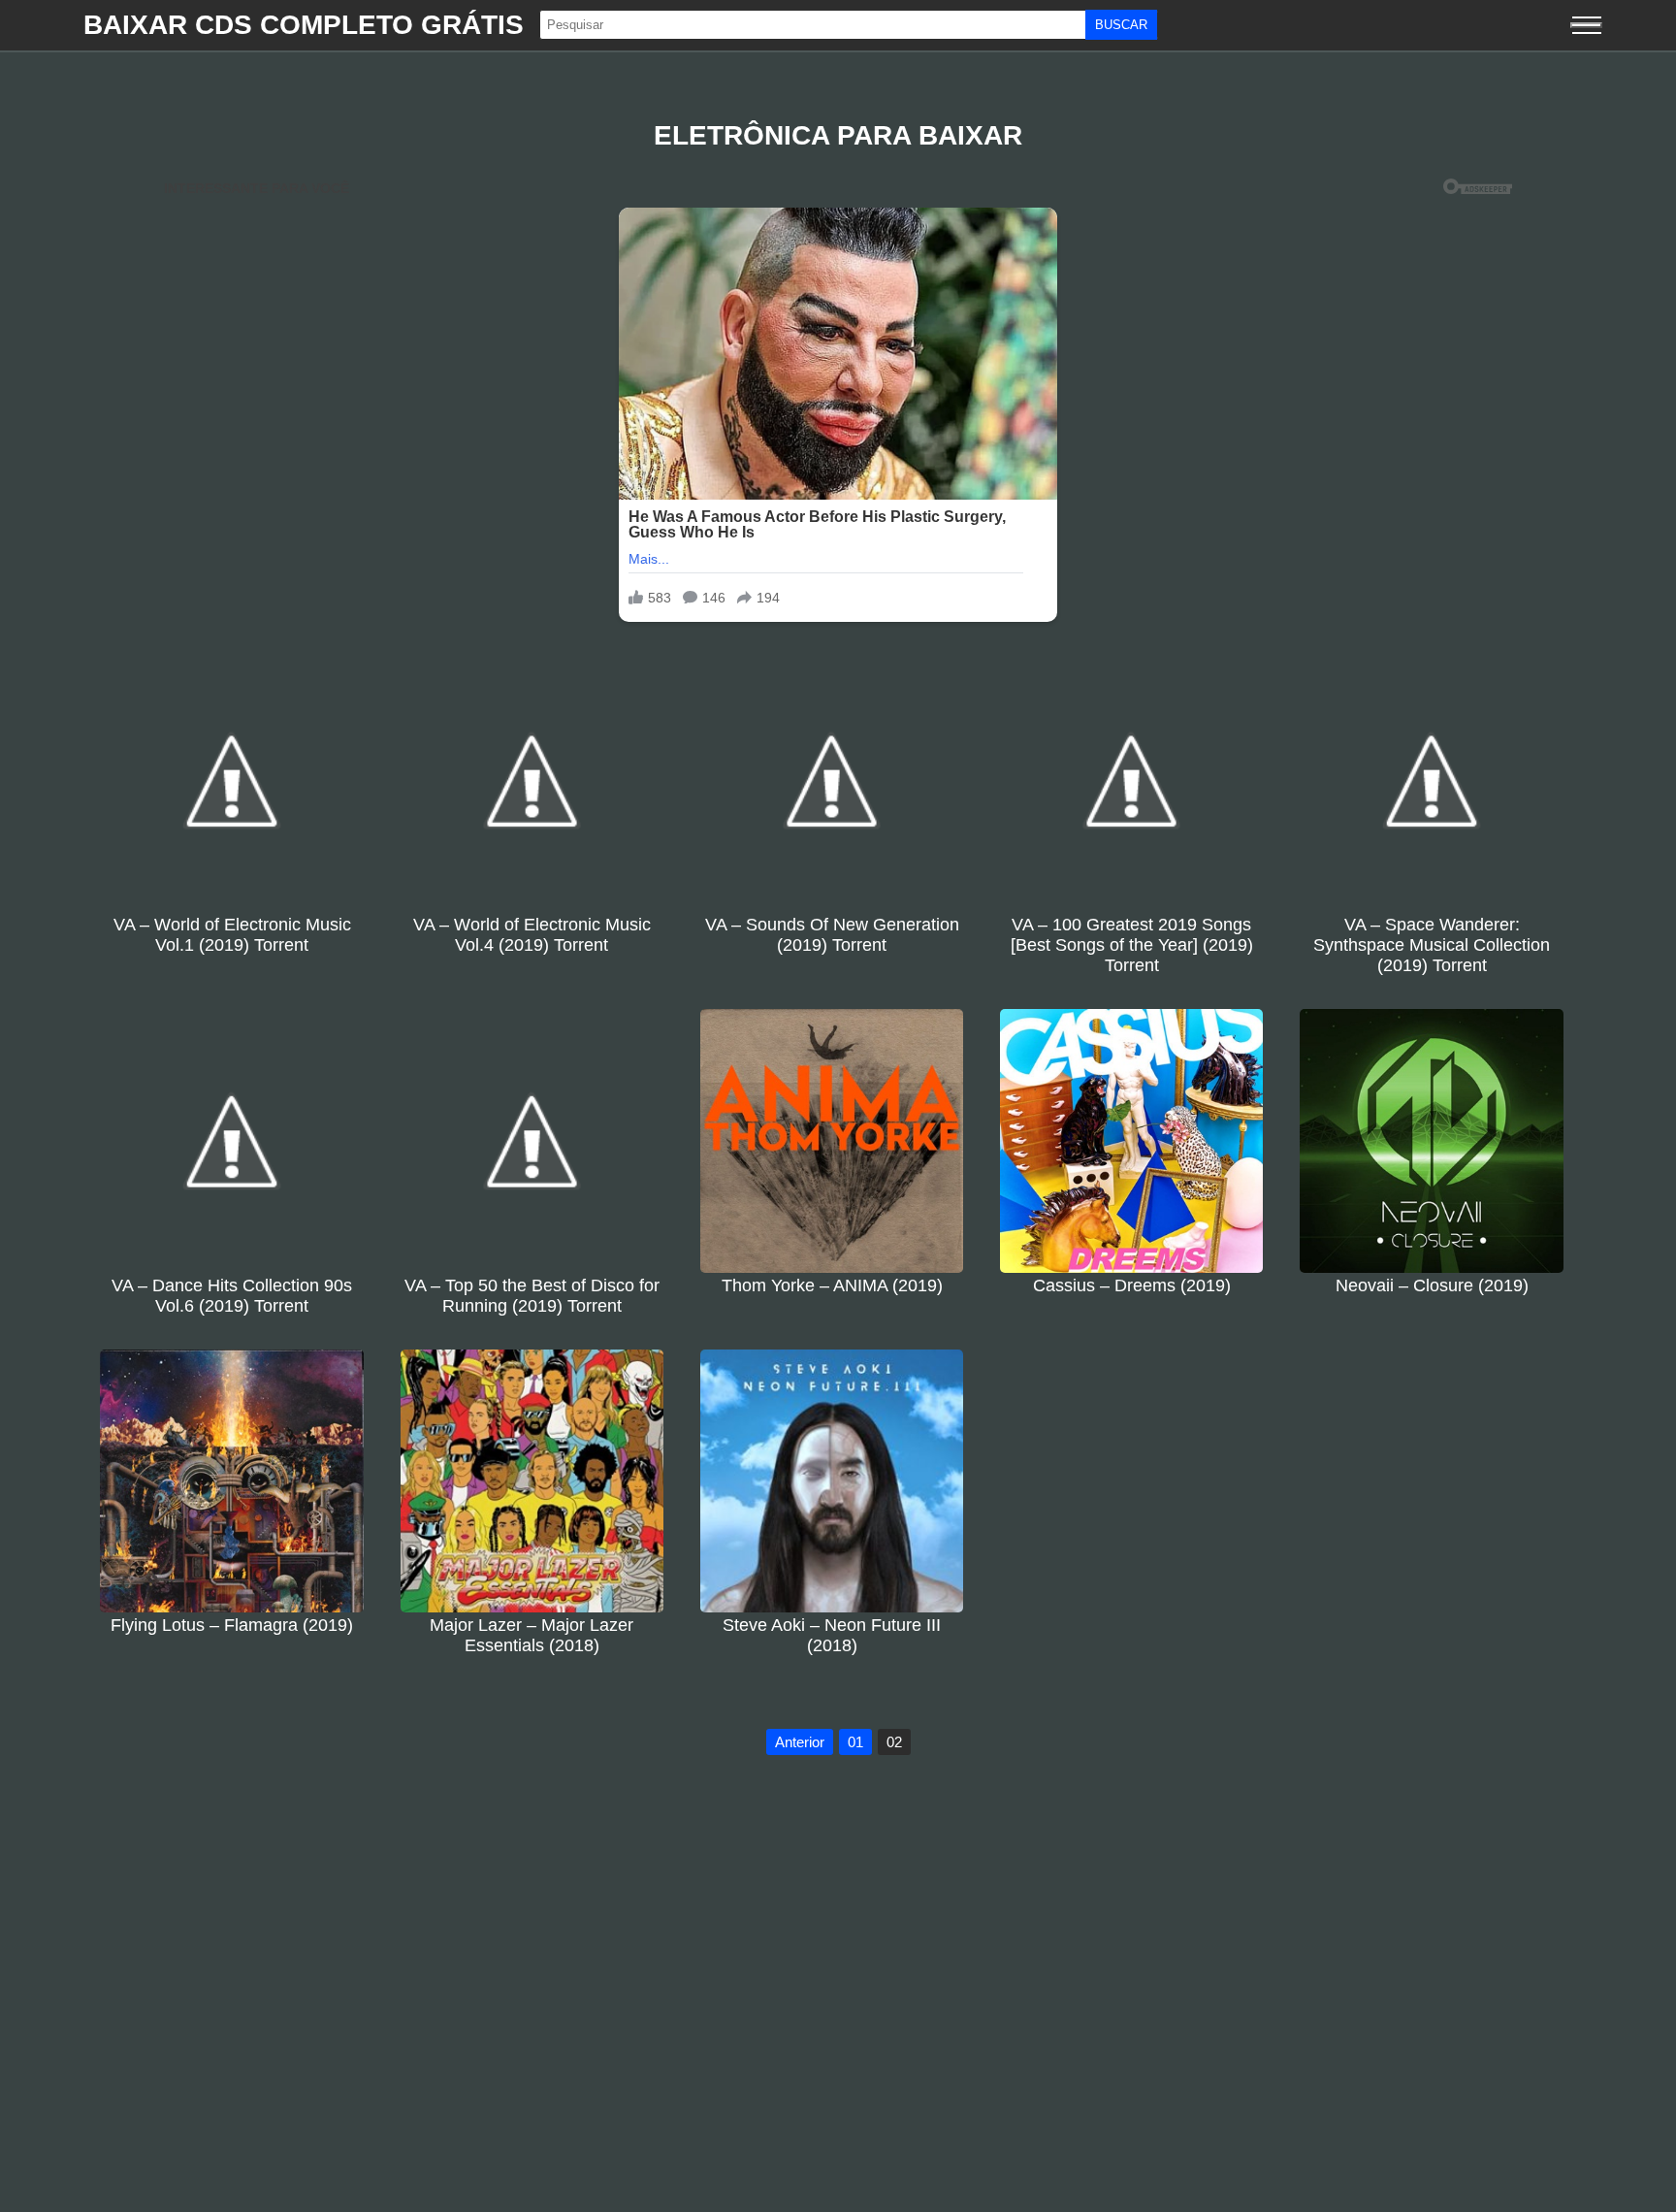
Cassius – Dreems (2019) (1132, 1285)
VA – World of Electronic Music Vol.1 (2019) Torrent (232, 935)
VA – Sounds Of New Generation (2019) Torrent (832, 935)
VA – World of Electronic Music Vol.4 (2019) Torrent (532, 935)
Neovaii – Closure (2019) (1432, 1285)
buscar (1121, 25)
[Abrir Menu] (1586, 25)
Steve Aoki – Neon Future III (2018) (832, 1635)
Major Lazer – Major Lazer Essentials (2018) (532, 1635)
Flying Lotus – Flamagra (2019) (232, 1625)
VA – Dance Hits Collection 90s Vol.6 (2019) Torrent (232, 1296)
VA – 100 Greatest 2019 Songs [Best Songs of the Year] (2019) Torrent (1132, 945)
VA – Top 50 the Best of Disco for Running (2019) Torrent (532, 1296)
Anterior (800, 1742)
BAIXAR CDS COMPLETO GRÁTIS (304, 25)
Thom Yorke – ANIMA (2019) (832, 1285)
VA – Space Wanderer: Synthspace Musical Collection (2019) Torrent (1432, 945)
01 (855, 1742)
